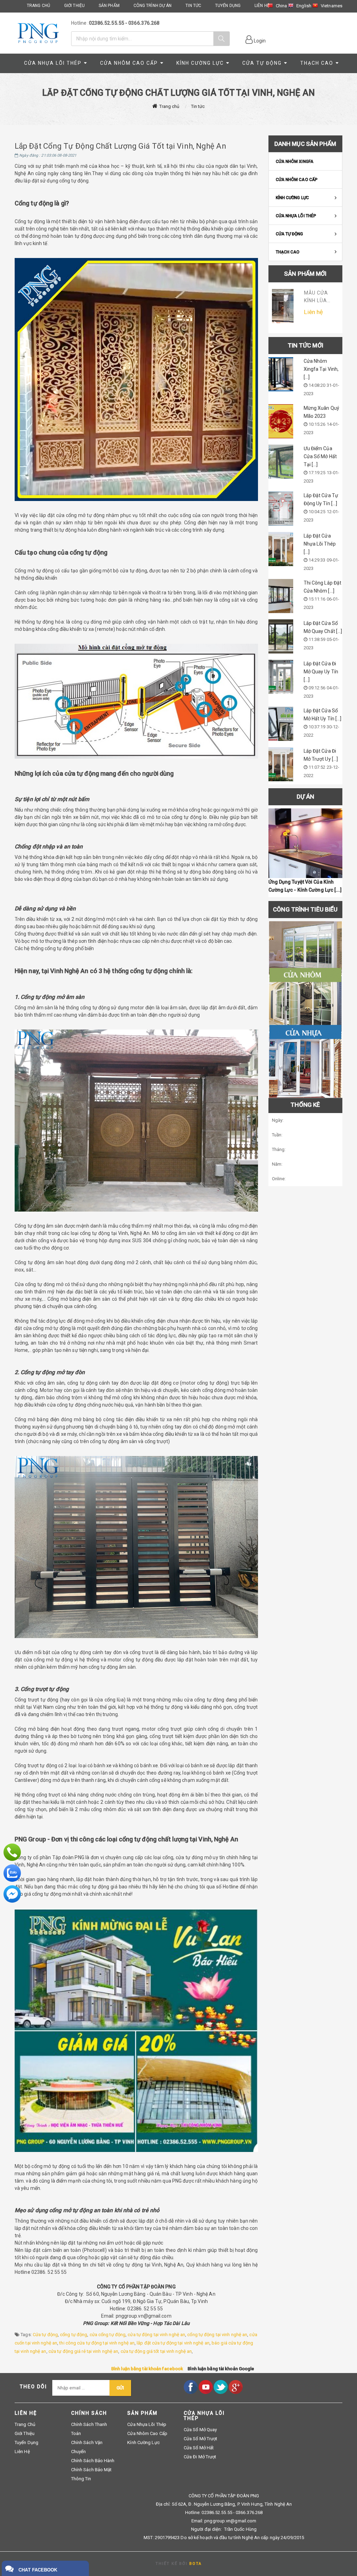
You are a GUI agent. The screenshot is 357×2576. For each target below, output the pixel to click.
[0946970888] (12, 1852)
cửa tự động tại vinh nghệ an (156, 2335)
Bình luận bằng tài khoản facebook (147, 2369)
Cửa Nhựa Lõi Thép (53, 63)
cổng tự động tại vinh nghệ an (217, 2335)
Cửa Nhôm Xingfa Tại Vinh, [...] (321, 369)
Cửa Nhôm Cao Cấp (297, 180)
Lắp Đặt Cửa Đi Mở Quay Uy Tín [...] (321, 672)
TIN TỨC (193, 6)
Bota (196, 2564)
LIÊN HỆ (262, 6)
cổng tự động (74, 2335)
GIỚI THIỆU (74, 6)
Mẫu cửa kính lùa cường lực (319, 300)
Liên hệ (22, 2452)
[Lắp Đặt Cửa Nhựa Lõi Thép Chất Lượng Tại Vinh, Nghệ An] (281, 549)
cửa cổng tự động (108, 2335)
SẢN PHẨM (109, 6)
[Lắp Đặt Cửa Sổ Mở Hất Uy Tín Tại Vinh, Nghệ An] (281, 724)
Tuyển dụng (26, 2442)
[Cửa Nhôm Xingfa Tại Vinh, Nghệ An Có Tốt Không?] (281, 374)
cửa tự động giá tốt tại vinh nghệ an (156, 2351)
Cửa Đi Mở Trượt (200, 2457)
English (304, 6)
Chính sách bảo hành (93, 2461)
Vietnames (332, 6)
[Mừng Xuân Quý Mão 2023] (281, 421)
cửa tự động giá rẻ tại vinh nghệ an (83, 2351)
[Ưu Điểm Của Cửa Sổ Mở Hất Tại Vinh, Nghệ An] (281, 462)
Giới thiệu (25, 2433)
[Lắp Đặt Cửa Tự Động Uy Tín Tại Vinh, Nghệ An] (281, 509)
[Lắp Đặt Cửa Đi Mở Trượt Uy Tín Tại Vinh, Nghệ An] (281, 764)
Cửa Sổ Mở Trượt (201, 2439)
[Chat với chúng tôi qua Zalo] (12, 1873)
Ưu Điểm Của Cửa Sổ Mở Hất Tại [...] (320, 456)
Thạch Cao (317, 63)
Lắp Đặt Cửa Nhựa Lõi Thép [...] (320, 544)
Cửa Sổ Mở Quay (200, 2430)
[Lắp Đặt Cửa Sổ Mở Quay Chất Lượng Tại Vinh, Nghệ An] (281, 636)
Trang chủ (169, 106)
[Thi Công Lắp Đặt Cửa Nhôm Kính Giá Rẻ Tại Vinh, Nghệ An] (281, 596)
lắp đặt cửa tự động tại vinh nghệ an (173, 2343)
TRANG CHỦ (39, 6)
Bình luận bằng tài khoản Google (221, 2369)
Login (260, 41)
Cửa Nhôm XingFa (295, 162)
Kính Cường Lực (200, 63)
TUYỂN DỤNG (228, 6)
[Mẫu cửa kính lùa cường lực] (283, 306)
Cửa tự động (45, 2335)
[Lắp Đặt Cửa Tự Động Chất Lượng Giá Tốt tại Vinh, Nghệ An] (306, 843)
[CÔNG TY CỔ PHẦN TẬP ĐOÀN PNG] (38, 33)
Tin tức (198, 106)
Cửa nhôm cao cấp (129, 63)
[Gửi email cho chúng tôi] (12, 1894)
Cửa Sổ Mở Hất (199, 2448)
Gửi (120, 2388)
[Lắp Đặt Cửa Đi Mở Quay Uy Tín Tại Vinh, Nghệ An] (281, 677)
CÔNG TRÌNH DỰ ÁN (153, 6)
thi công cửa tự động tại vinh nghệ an (97, 2343)
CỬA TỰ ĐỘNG (262, 63)
